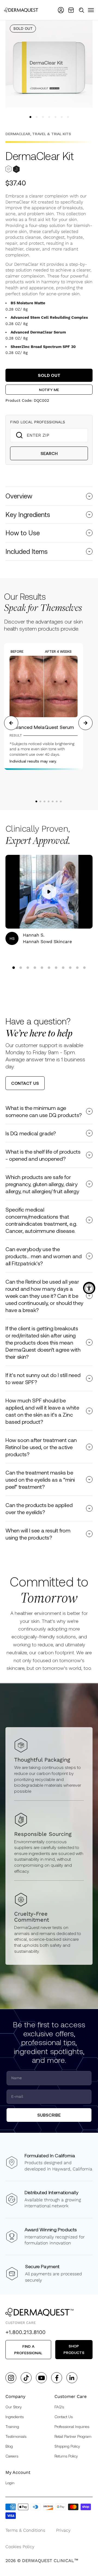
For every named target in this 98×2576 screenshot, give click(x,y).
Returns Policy (66, 2456)
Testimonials (16, 2436)
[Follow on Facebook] (57, 2378)
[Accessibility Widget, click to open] (89, 1288)
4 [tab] (48, 801)
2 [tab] (40, 801)
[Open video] (49, 892)
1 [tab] (36, 801)
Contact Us (64, 2417)
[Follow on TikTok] (26, 2378)
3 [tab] (44, 801)
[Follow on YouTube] (42, 2378)
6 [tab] (56, 801)
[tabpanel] (48, 706)
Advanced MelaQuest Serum (42, 727)
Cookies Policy (20, 2547)
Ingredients (15, 2417)
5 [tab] (52, 801)
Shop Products (74, 2349)
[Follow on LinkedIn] (72, 2378)
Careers (12, 2456)
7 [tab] (60, 801)
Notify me (49, 390)
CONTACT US (25, 1083)
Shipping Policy (67, 2446)
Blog (9, 2446)
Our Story (14, 2407)
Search (49, 453)
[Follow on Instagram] (11, 2378)
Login (10, 2483)
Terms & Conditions (25, 2530)
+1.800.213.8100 (25, 2332)
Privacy (63, 2530)
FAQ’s (59, 2407)
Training (12, 2426)
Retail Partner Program (73, 2436)
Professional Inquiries (72, 2426)
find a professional (28, 2349)
